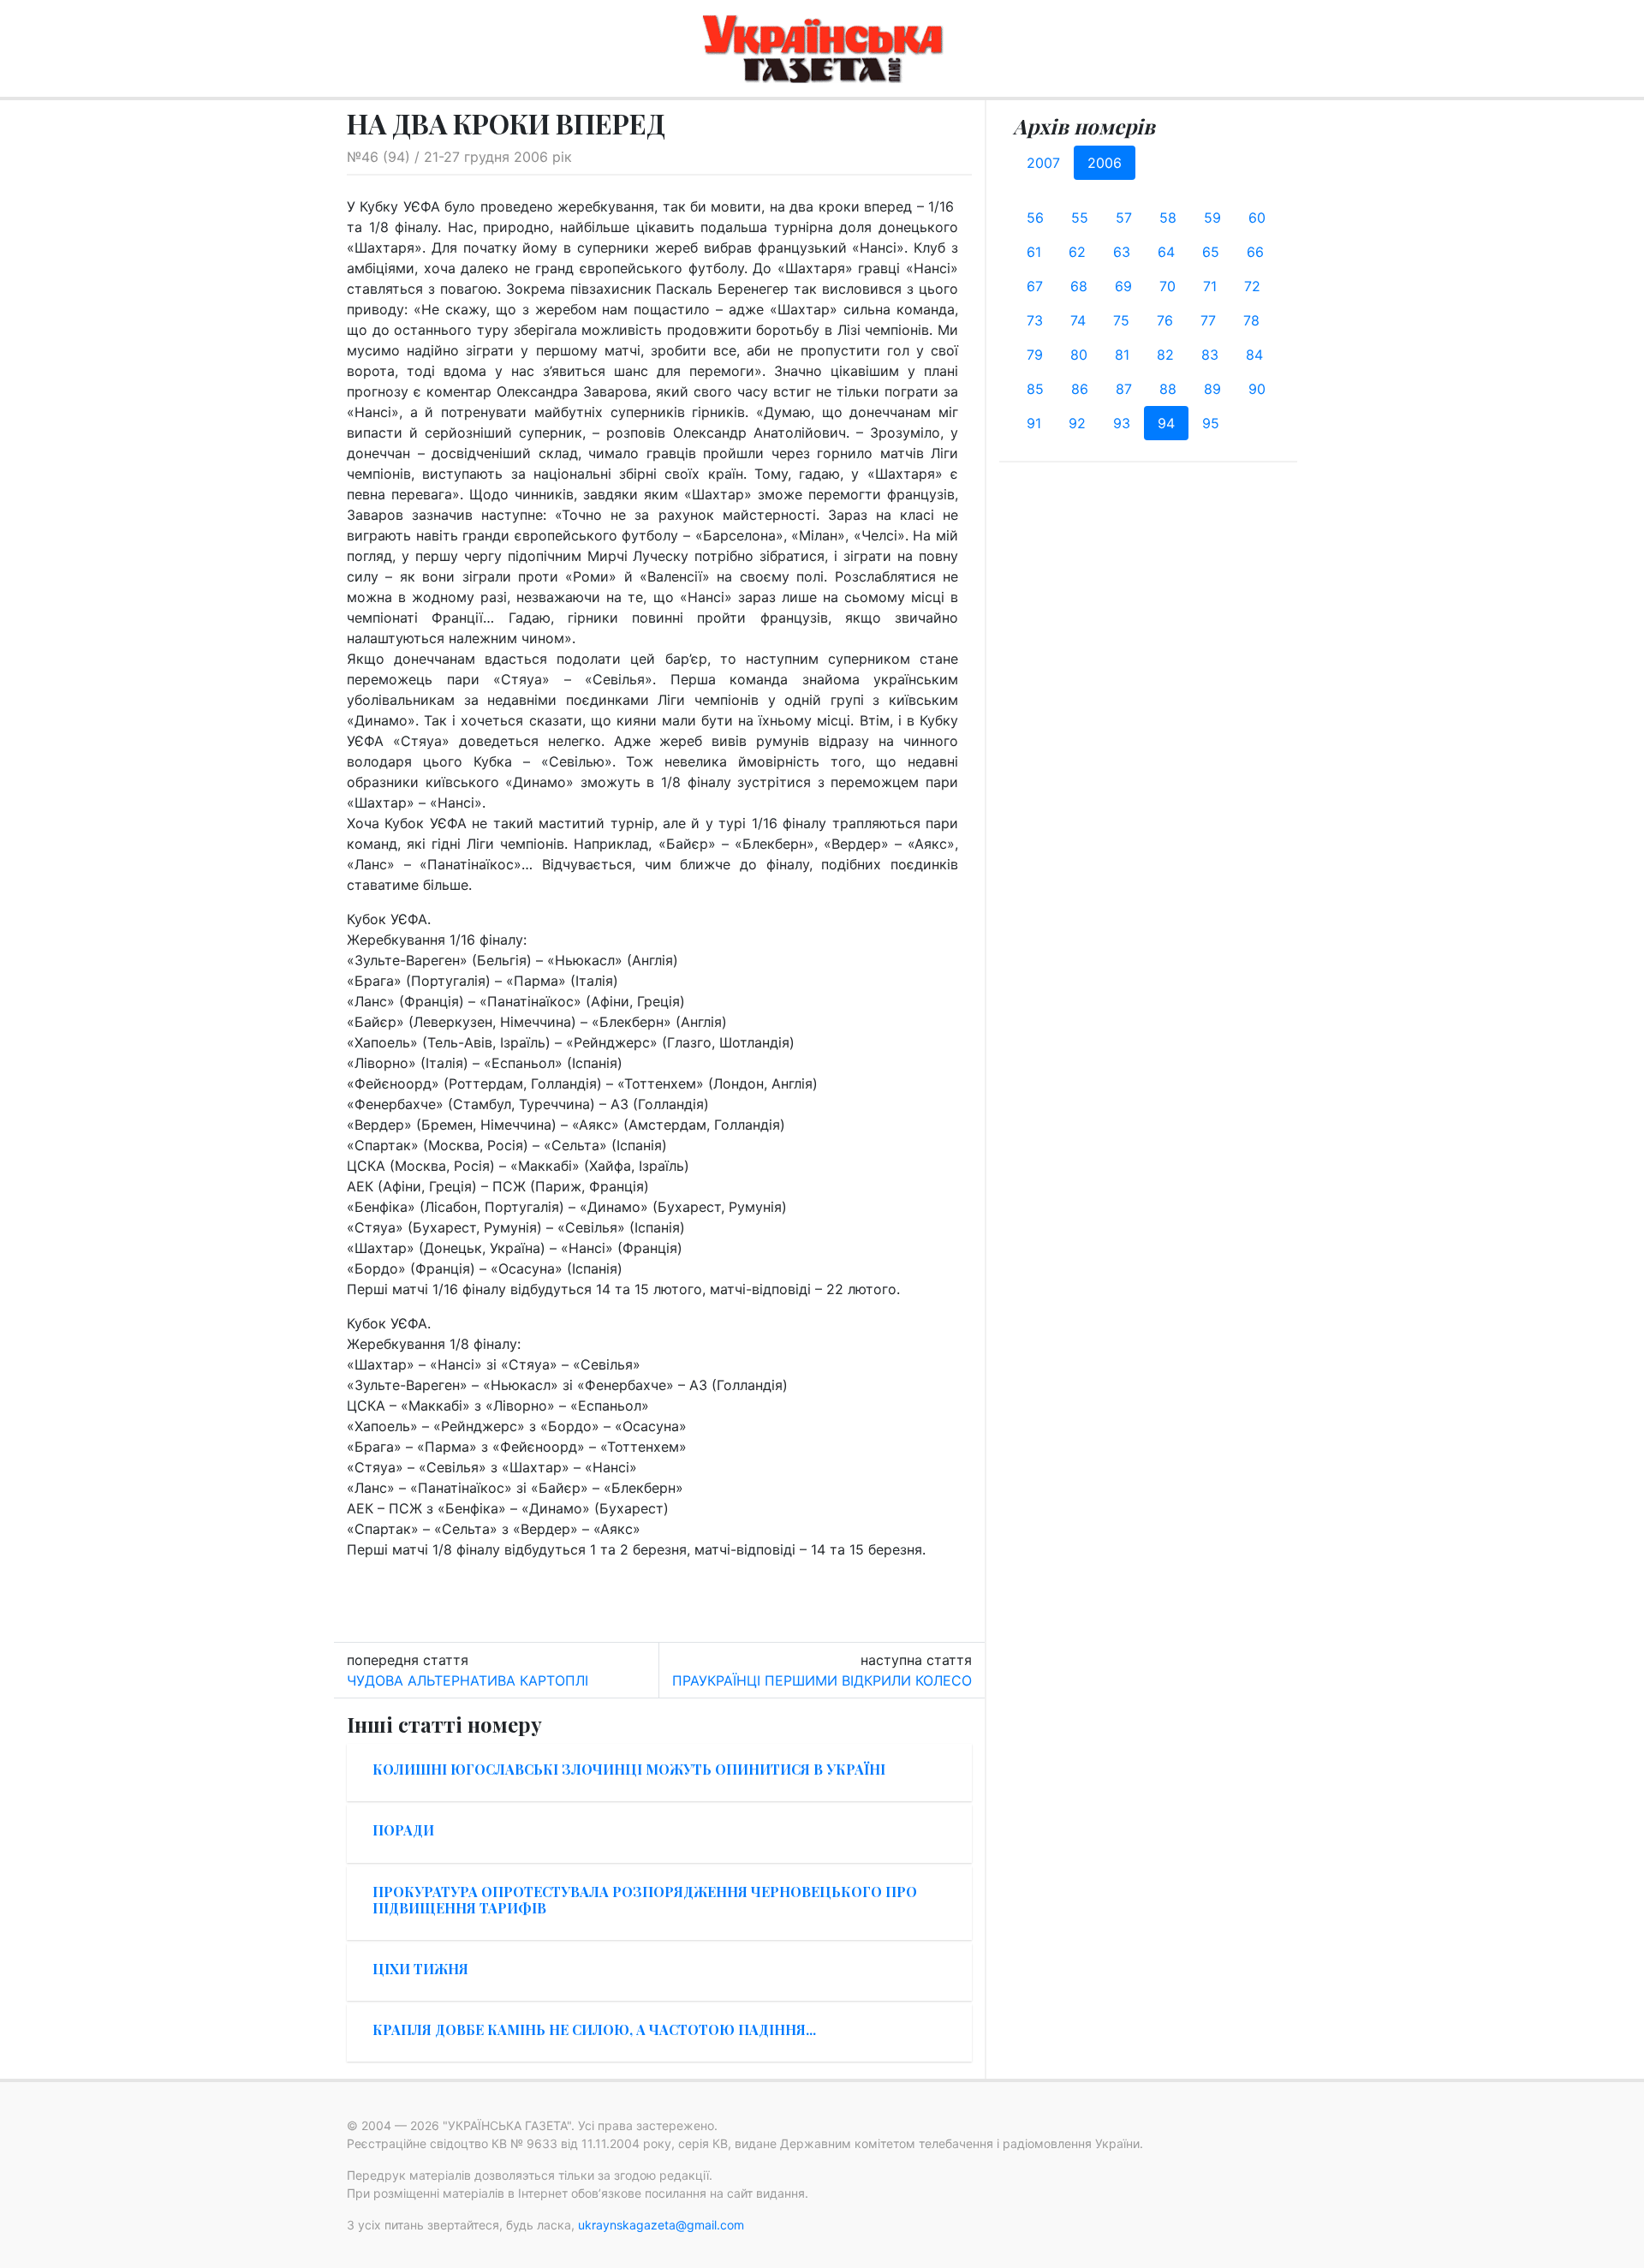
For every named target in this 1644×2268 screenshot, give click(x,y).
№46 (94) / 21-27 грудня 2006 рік (459, 157)
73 (1035, 320)
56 (1035, 218)
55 (1080, 218)
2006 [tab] (1105, 163)
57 (1124, 218)
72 (1252, 286)
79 (1035, 355)
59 (1212, 218)
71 (1210, 286)
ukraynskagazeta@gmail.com (661, 2225)
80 (1079, 355)
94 (1166, 423)
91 (1034, 423)
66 (1255, 252)
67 (1035, 286)
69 (1123, 286)
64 (1166, 252)
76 (1165, 320)
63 (1122, 252)
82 (1165, 355)
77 (1208, 320)
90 (1257, 389)
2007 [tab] (1043, 163)
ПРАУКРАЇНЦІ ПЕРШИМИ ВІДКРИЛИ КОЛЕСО (822, 1680)
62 (1077, 252)
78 (1251, 320)
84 (1254, 355)
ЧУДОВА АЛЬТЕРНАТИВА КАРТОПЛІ (468, 1680)
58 (1168, 218)
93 (1122, 423)
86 (1080, 389)
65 (1211, 252)
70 (1167, 286)
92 (1077, 423)
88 (1168, 389)
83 (1210, 355)
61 (1034, 252)
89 (1212, 389)
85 (1035, 389)
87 (1124, 389)
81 (1122, 355)
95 (1211, 423)
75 (1121, 320)
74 (1078, 320)
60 (1257, 218)
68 (1079, 286)
